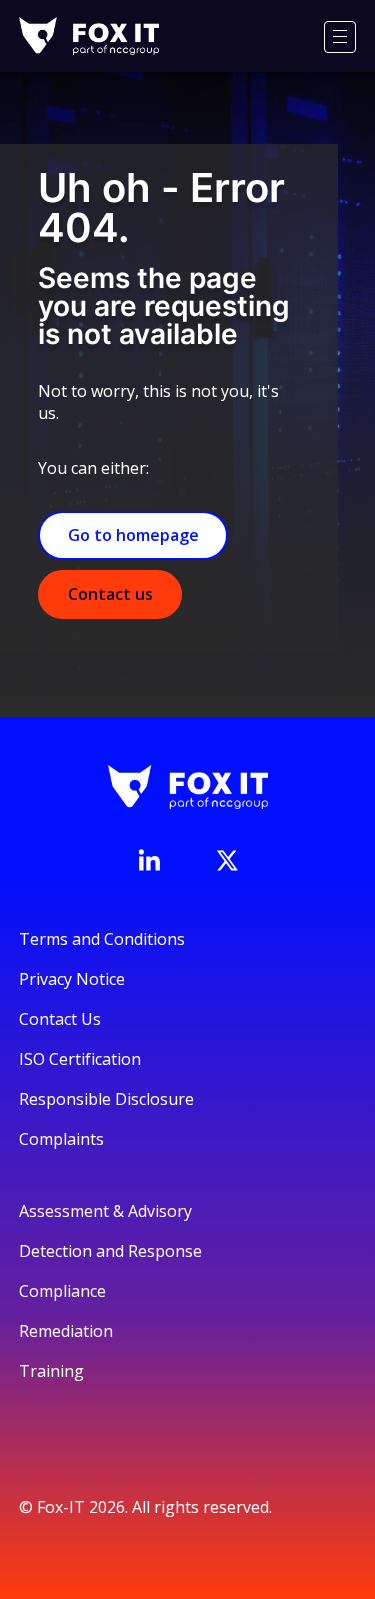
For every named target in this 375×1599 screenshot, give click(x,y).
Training (51, 1371)
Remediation (66, 1331)
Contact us (110, 594)
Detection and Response (110, 1251)
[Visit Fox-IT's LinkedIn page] (149, 860)
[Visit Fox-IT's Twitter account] (227, 860)
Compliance (62, 1291)
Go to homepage (133, 535)
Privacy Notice (72, 979)
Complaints (61, 1139)
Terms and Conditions (102, 939)
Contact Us (60, 1019)
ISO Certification (80, 1059)
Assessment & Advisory (105, 1211)
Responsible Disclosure (106, 1099)
